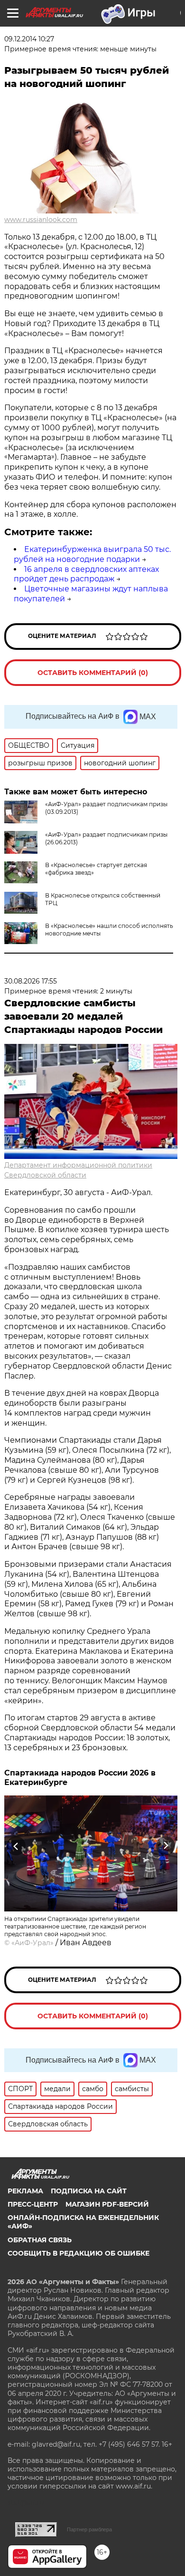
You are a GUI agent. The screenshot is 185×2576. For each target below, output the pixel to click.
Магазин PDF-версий (107, 2204)
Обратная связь (40, 2240)
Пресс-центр (33, 2204)
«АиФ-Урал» (32, 1943)
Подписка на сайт (89, 2191)
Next (166, 1846)
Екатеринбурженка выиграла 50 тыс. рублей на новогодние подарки (92, 554)
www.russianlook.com (41, 220)
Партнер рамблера (89, 2529)
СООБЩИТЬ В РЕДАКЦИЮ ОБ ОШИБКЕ (79, 2253)
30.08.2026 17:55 (31, 981)
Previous (15, 1846)
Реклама (25, 2191)
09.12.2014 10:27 (29, 39)
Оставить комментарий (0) (93, 673)
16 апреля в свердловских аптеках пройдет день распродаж (86, 574)
